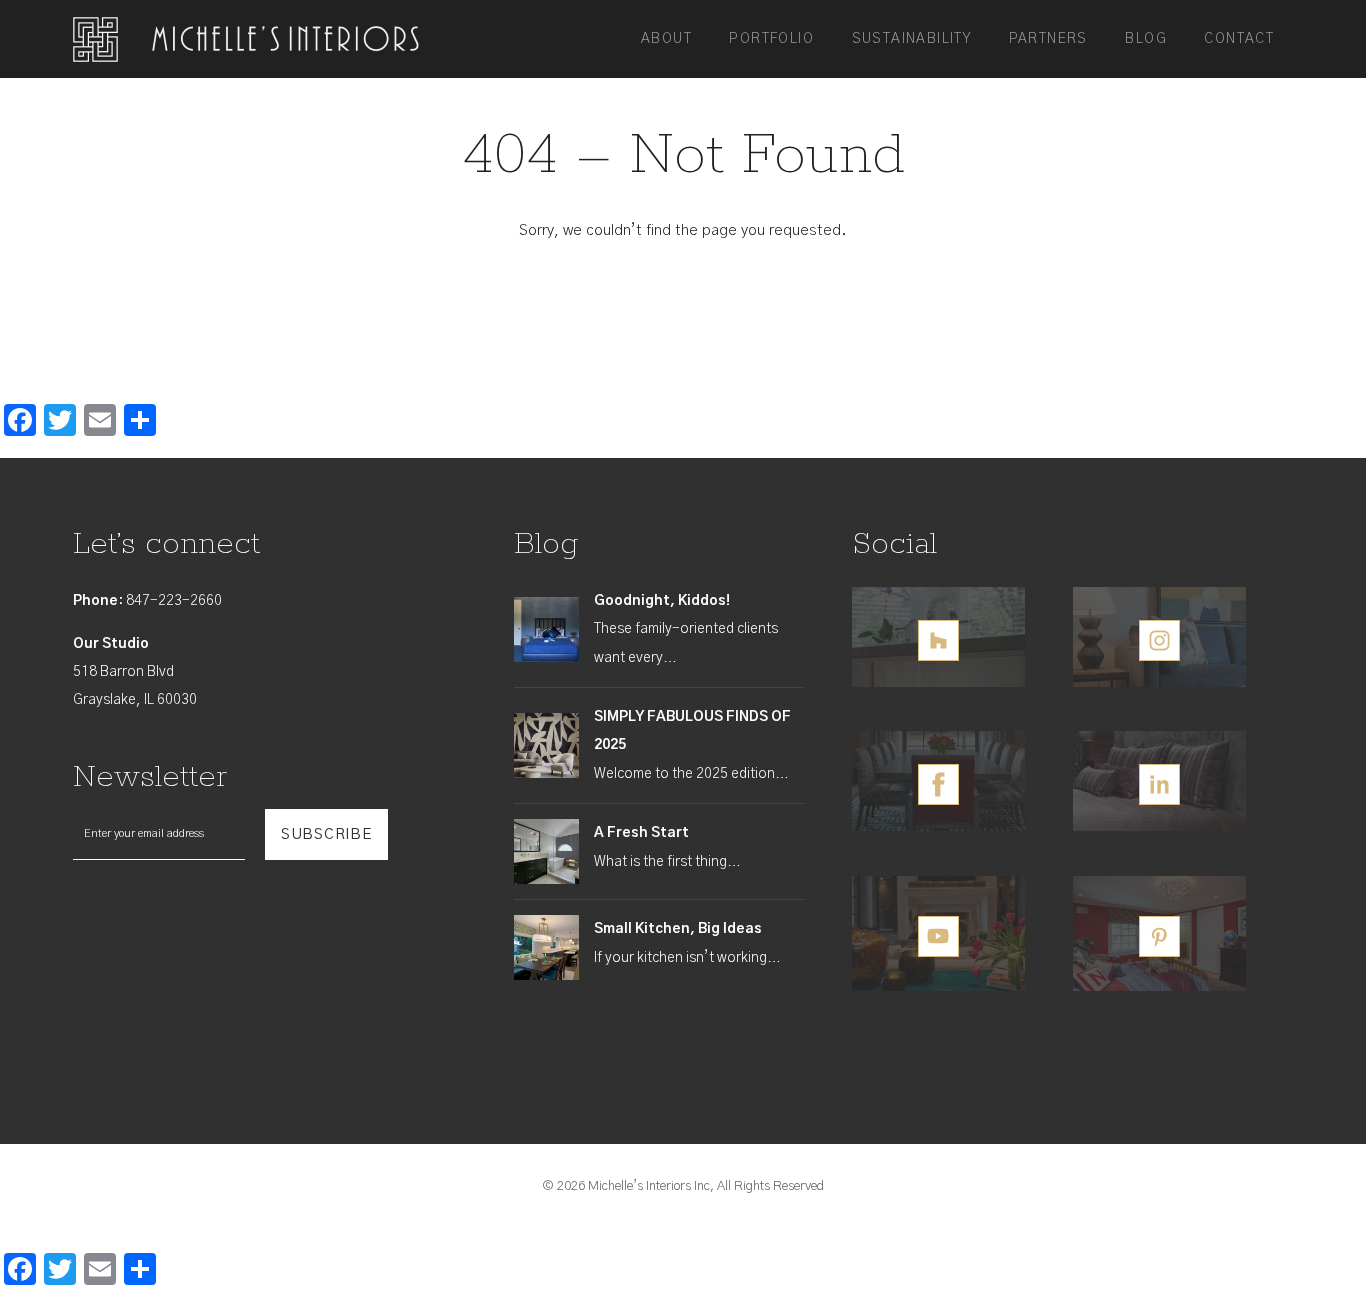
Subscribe (326, 834)
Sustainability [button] (912, 39)
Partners (1048, 39)
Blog (1146, 39)
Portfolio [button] (771, 39)
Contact (1239, 39)
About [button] (666, 39)
